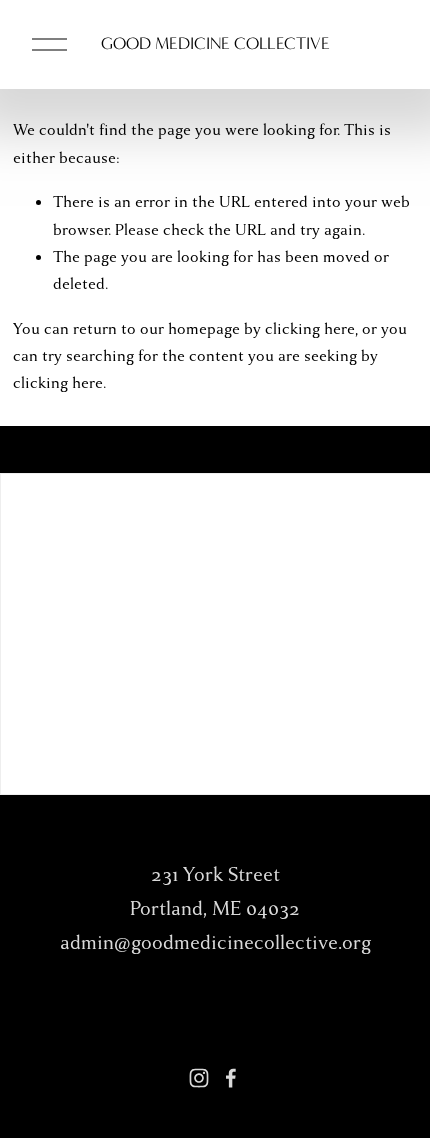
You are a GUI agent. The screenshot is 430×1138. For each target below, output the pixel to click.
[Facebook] (231, 1078)
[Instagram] (199, 1078)
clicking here (310, 329)
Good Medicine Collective (215, 43)
